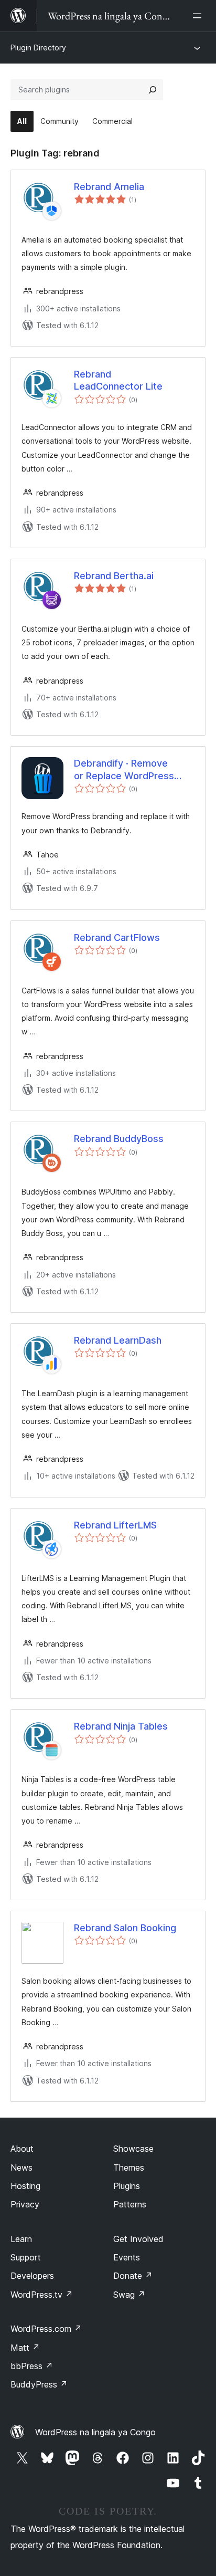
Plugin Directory (38, 48)
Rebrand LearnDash (118, 1340)
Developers (32, 2276)
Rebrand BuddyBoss (119, 1139)
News (21, 2167)
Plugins (127, 2186)
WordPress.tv (42, 2295)
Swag (129, 2295)
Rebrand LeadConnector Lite (118, 380)
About (22, 2149)
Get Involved (138, 2239)
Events (127, 2257)
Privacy (25, 2204)
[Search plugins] (153, 90)
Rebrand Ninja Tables (121, 1726)
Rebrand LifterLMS (115, 1525)
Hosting (25, 2186)
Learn (21, 2239)
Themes (129, 2167)
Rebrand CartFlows (117, 938)
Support (26, 2257)
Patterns (130, 2204)
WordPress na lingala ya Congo (95, 2432)
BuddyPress (39, 2384)
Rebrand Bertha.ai (114, 576)
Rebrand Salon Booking (125, 1928)
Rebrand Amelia (109, 187)
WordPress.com (46, 2329)
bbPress (32, 2366)
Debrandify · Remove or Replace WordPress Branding (124, 770)
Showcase (133, 2149)
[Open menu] (199, 16)
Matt (25, 2348)
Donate (133, 2276)
